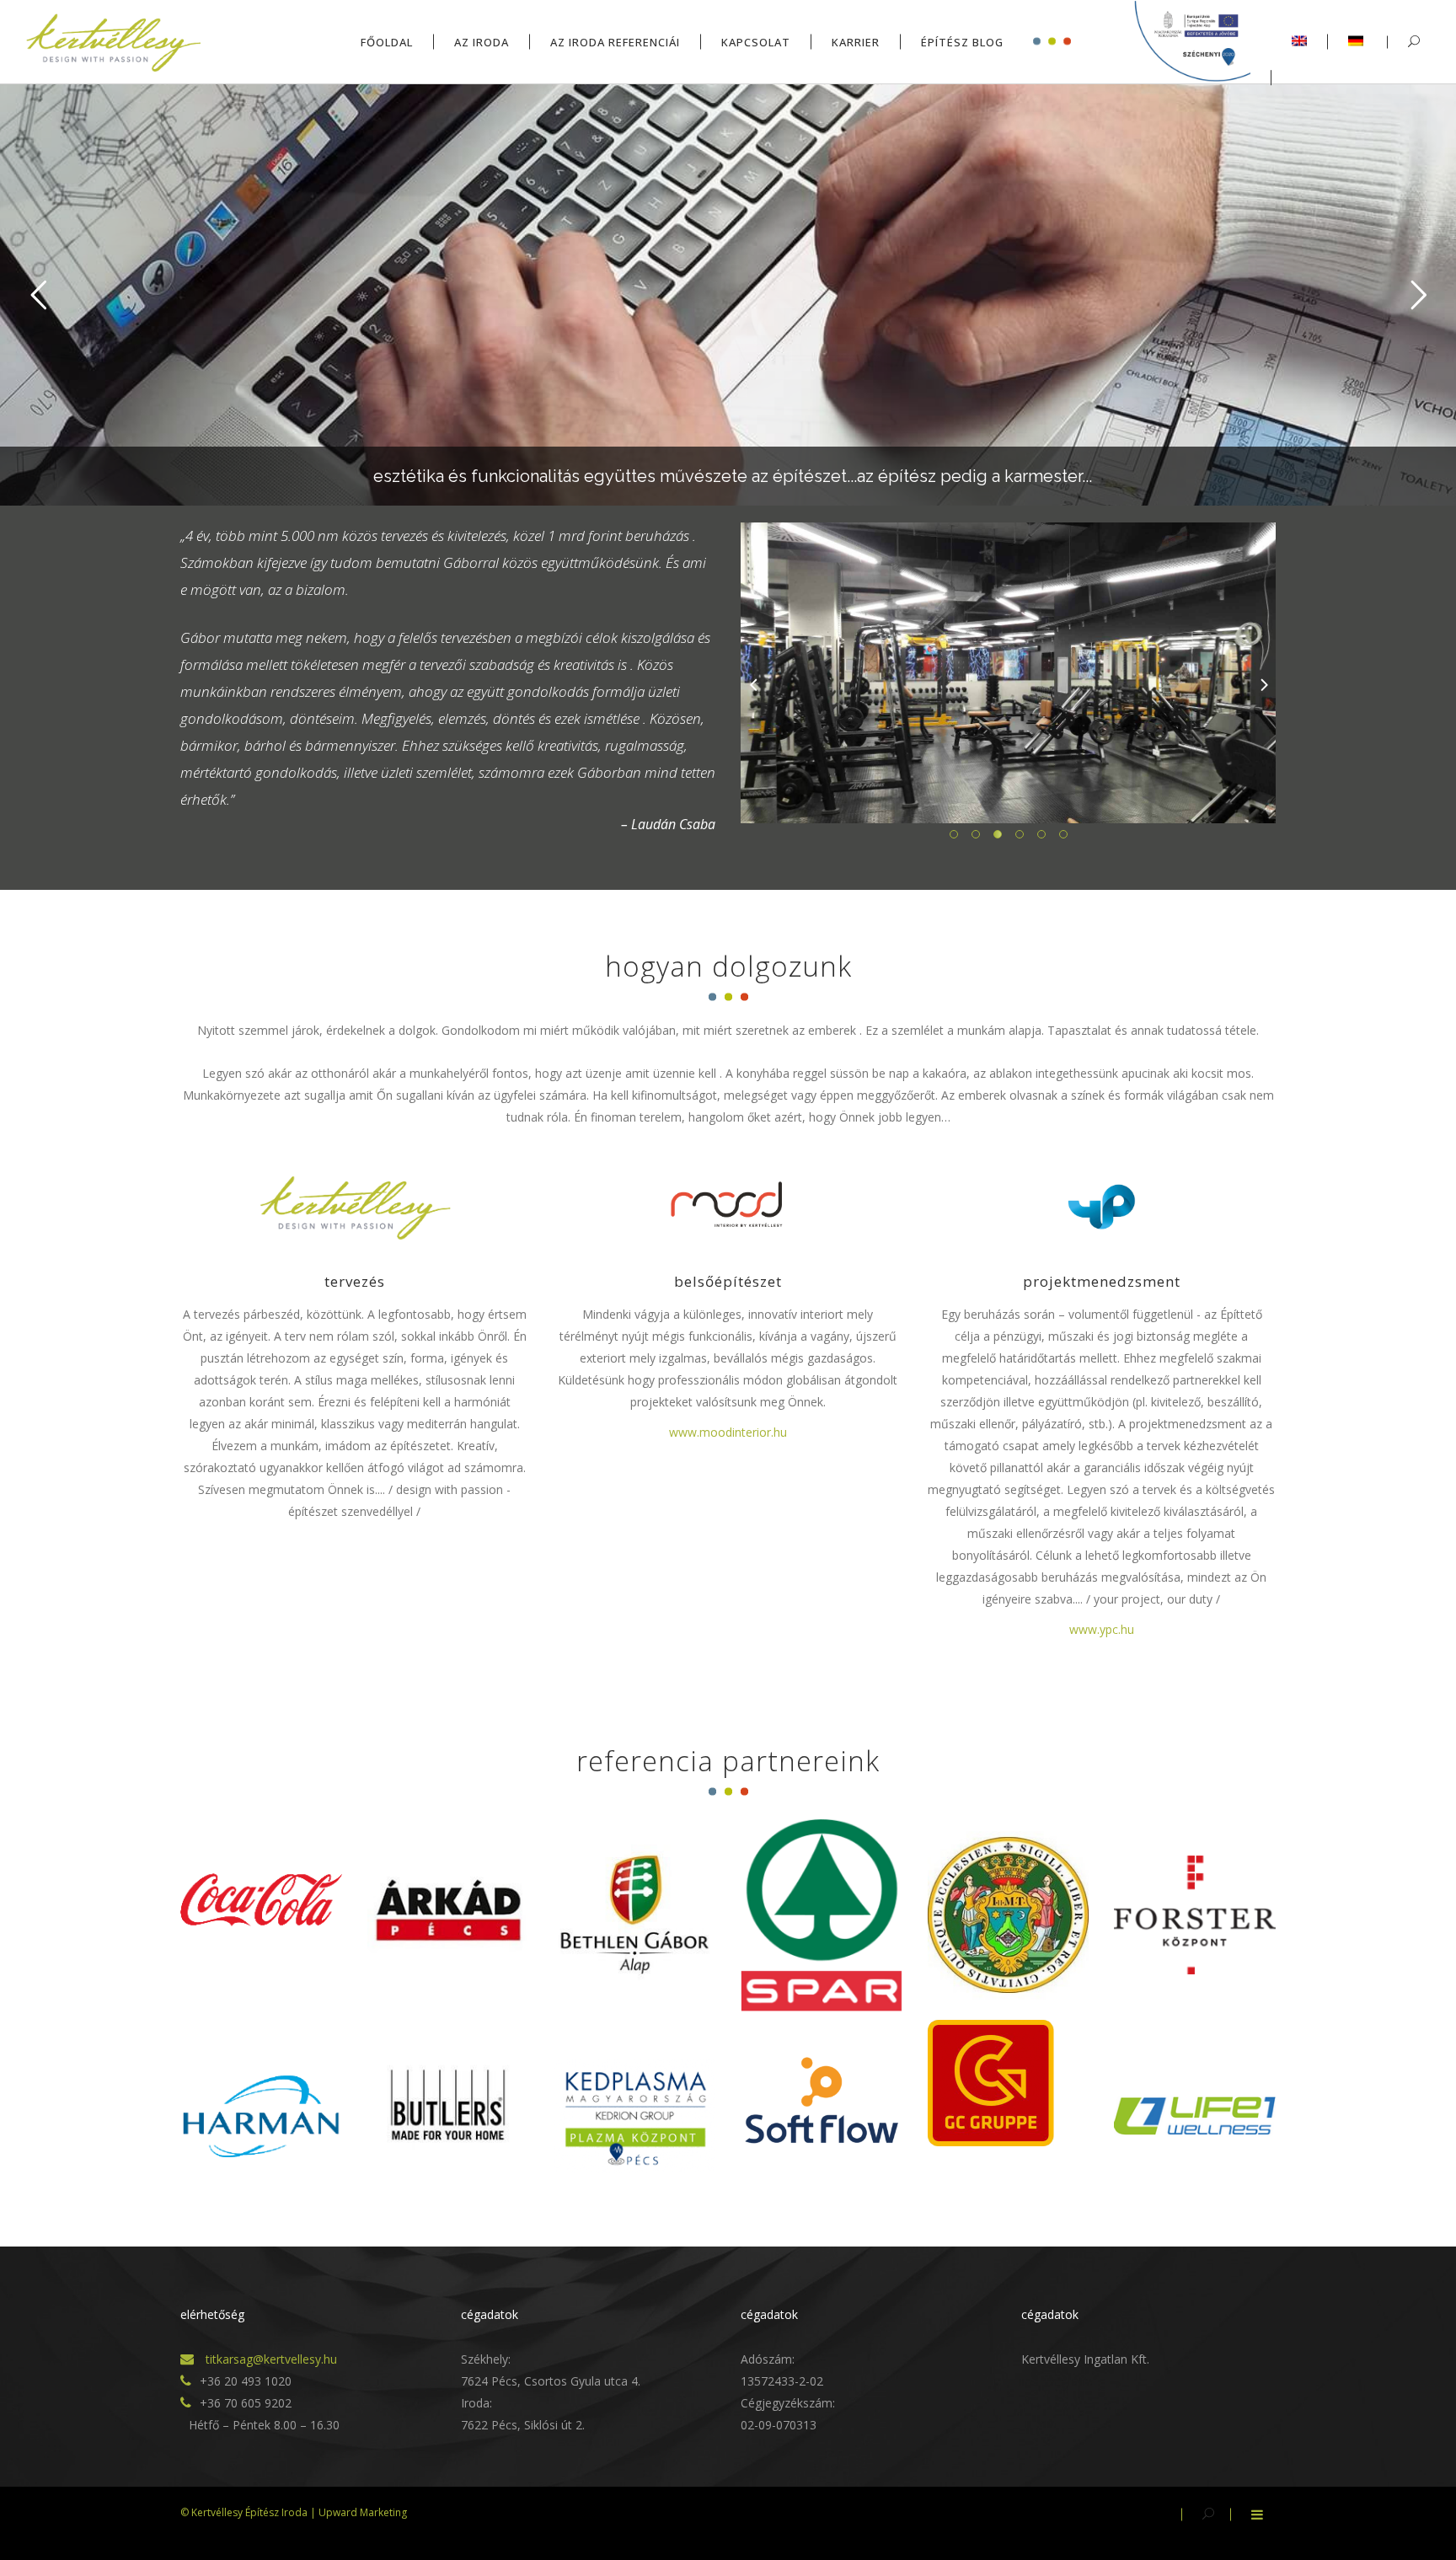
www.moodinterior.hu (728, 1432)
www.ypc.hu (1102, 1629)
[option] (1008, 673)
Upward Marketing (363, 2512)
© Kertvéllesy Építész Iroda (244, 2512)
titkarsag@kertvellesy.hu (270, 2359)
